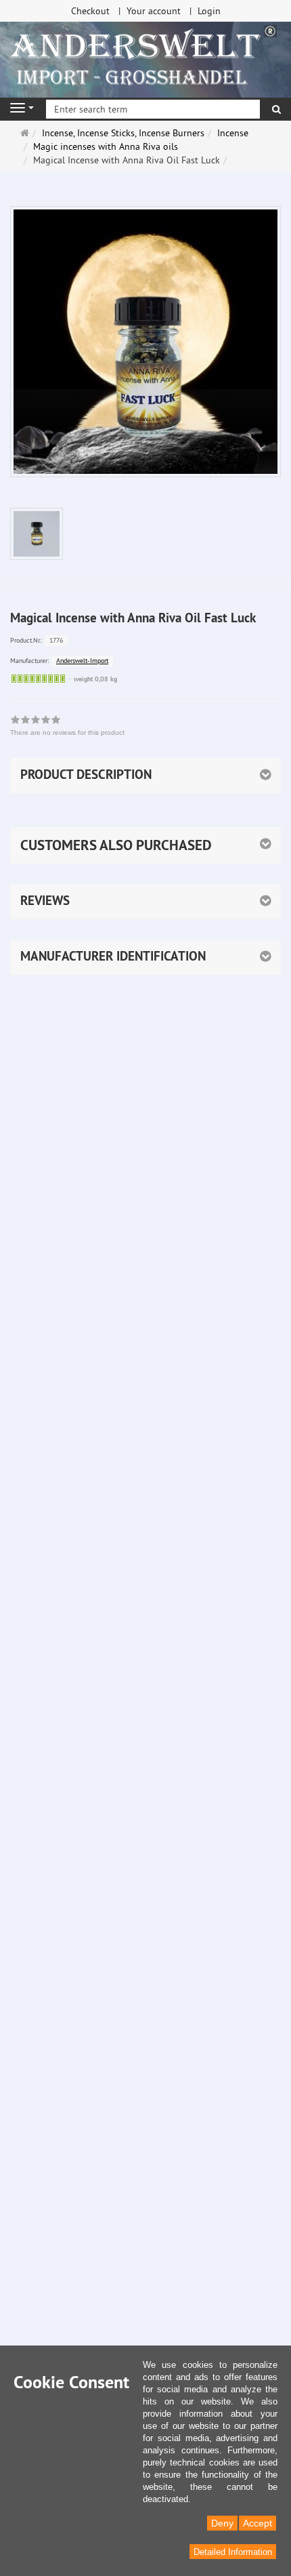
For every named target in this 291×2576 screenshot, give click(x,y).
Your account (154, 11)
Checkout (90, 11)
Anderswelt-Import (82, 661)
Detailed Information (233, 2552)
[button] (145, 845)
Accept (258, 2523)
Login (209, 11)
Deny (222, 2523)
